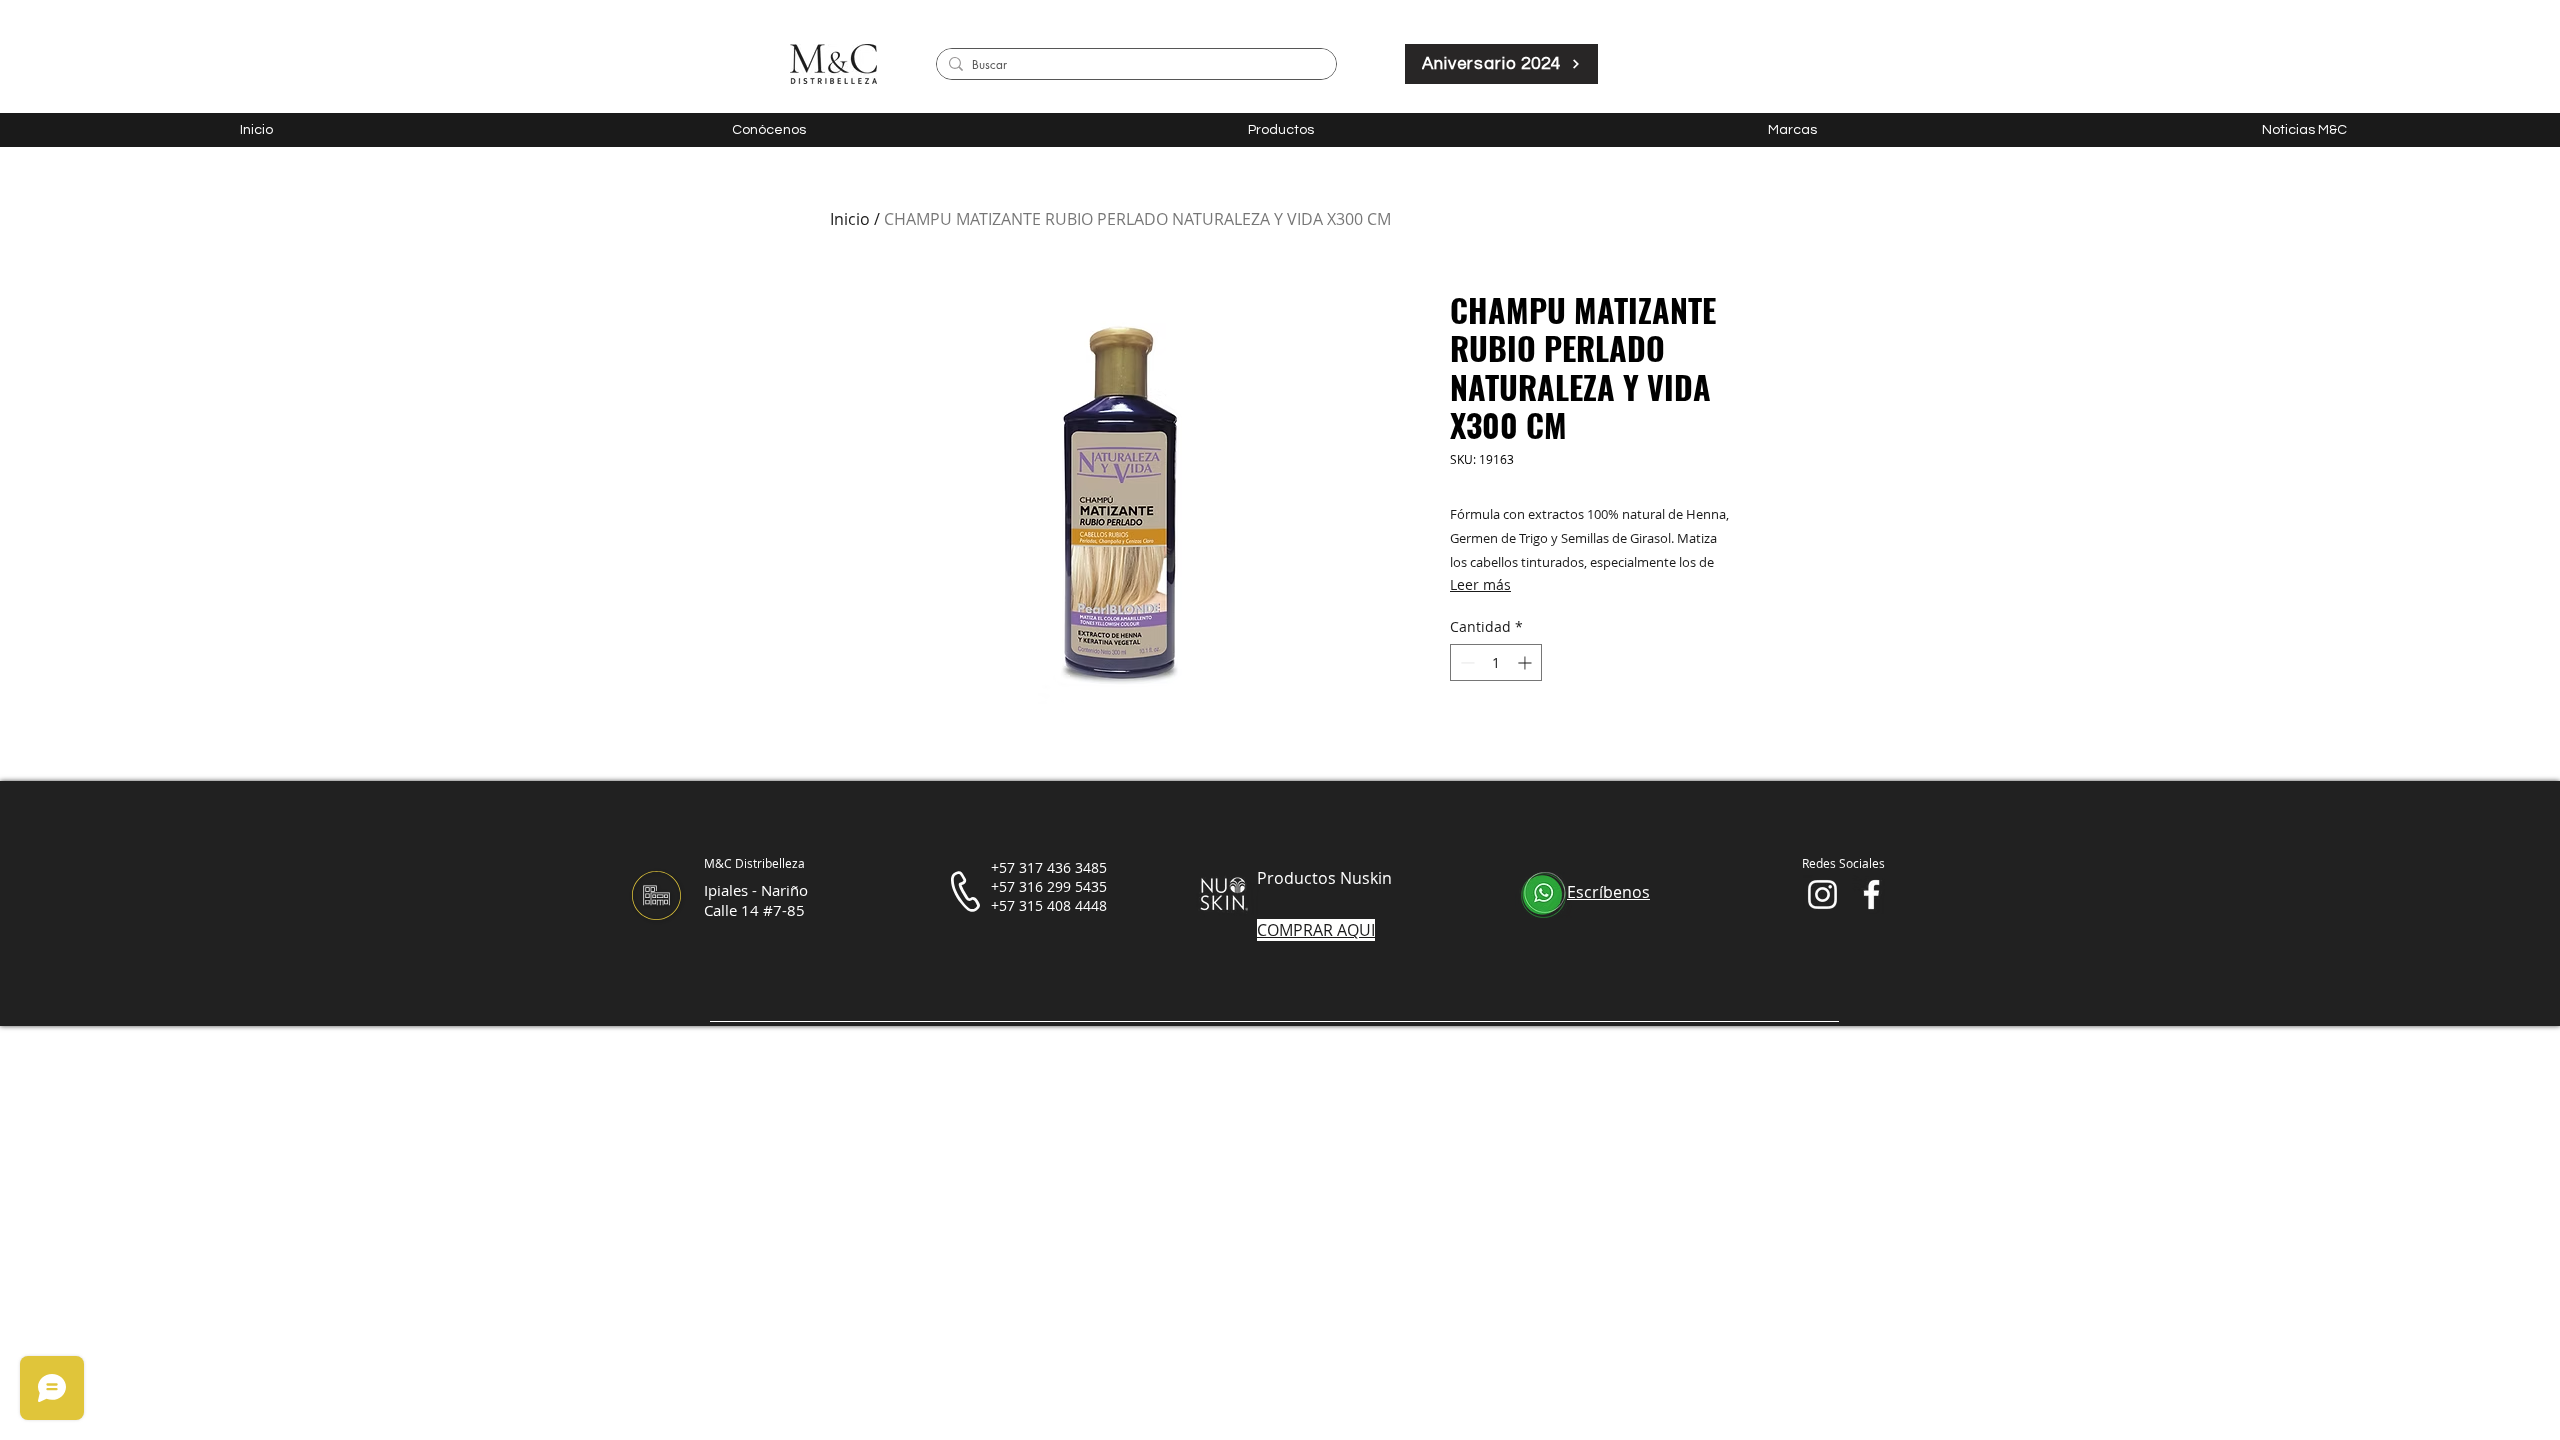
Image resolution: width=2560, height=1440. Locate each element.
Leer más (1480, 584)
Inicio (850, 219)
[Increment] (1526, 662)
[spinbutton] (1496, 662)
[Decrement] (1465, 662)
